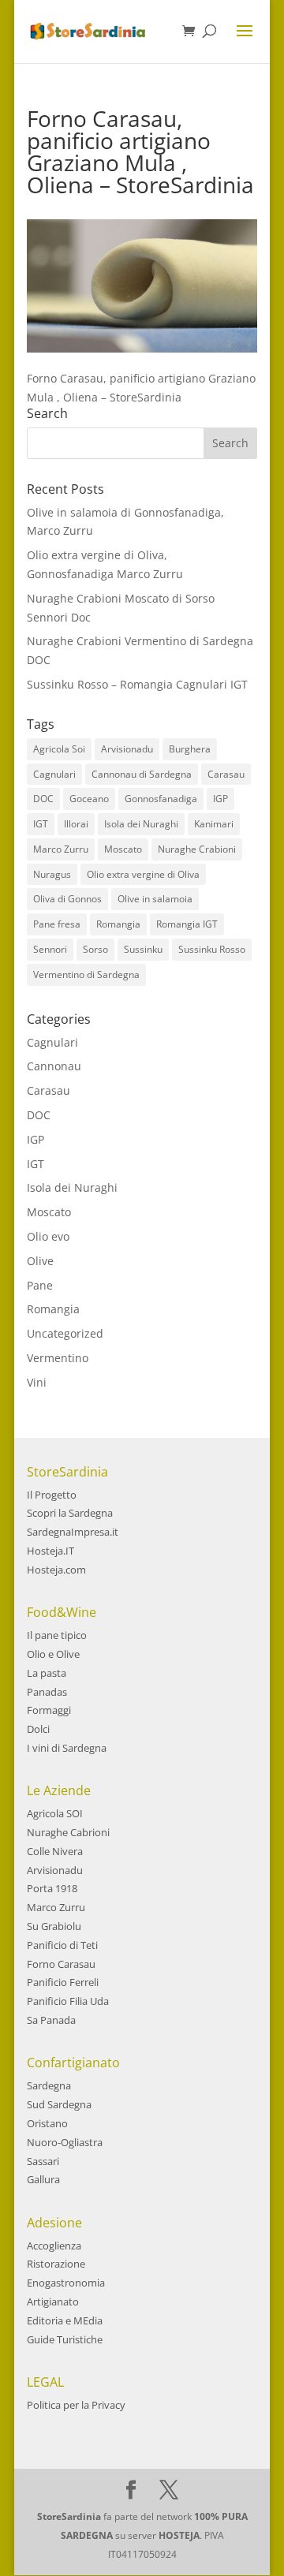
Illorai (76, 824)
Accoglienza (54, 2246)
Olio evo (48, 1236)
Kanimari (214, 824)
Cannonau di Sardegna (142, 774)
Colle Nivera (55, 1851)
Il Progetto (52, 1495)
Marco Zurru (61, 849)
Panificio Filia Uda (68, 2001)
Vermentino (58, 1358)
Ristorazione (56, 2264)
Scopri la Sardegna (70, 1513)
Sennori (50, 949)
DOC (43, 799)
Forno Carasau (61, 1964)
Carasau (226, 774)
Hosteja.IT (50, 1551)
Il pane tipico (57, 1635)
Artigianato (53, 2302)
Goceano (89, 799)
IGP (220, 799)
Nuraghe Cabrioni (68, 1832)
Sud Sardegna (59, 2104)
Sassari (43, 2161)
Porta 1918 (52, 1888)
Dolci (38, 1729)
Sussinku (143, 949)
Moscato (123, 849)
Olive (40, 1261)
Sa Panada (51, 2020)
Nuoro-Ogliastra (65, 2142)
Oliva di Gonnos (67, 899)
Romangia (118, 924)
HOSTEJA (179, 2535)
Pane (40, 1285)
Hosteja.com (56, 1570)
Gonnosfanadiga (161, 799)
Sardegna (49, 2085)
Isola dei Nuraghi (141, 824)
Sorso (95, 949)
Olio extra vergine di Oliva (143, 874)
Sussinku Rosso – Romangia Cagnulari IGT (137, 684)
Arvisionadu (127, 749)
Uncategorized (65, 1333)
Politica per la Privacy (76, 2405)
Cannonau (54, 1066)
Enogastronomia (66, 2283)
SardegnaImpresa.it (73, 1532)
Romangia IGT (187, 924)
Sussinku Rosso (212, 949)
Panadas (47, 1692)
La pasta (47, 1673)
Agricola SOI (55, 1813)
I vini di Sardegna (67, 1748)
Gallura (43, 2179)
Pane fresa (57, 924)
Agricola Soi (59, 749)
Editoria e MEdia (65, 2320)
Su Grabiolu (54, 1926)
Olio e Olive (53, 1654)
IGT (41, 824)
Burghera (190, 749)
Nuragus (52, 874)
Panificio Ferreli (63, 1982)
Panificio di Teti (62, 1945)
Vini (37, 1382)
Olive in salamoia (155, 899)
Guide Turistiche (65, 2339)
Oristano (47, 2123)
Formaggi (49, 1710)
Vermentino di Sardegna (86, 974)
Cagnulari (54, 774)
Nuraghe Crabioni (197, 849)
